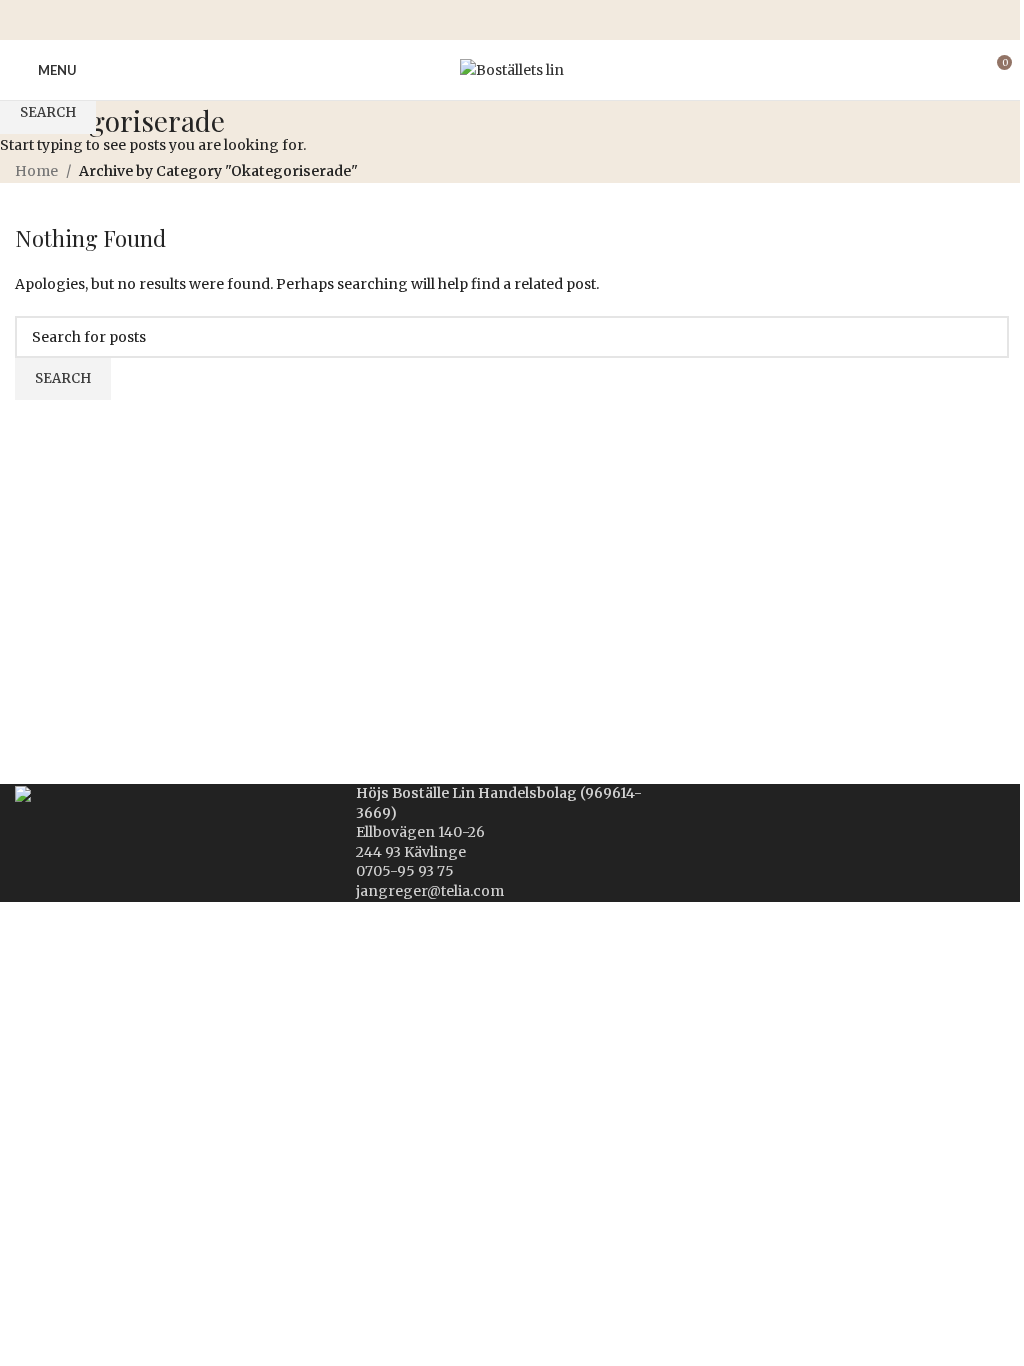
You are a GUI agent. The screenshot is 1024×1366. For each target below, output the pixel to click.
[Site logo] (512, 69)
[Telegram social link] (560, 20)
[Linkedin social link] (536, 20)
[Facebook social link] (464, 20)
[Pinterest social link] (512, 20)
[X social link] (488, 20)
